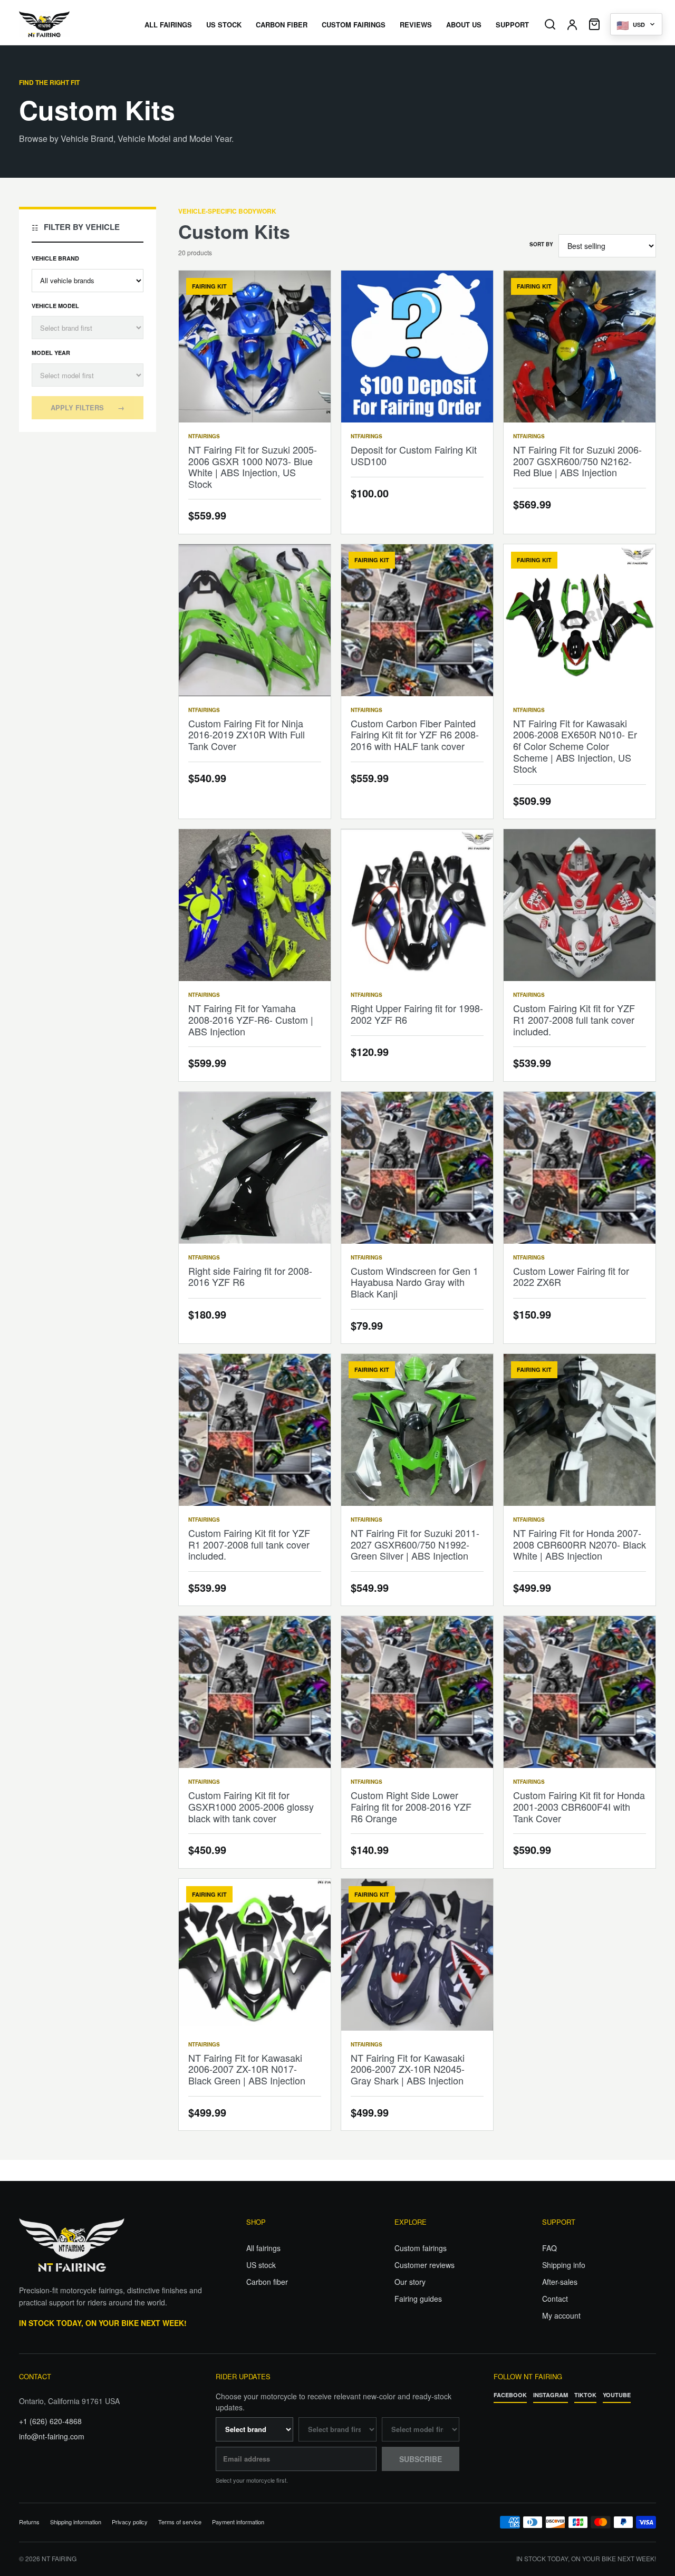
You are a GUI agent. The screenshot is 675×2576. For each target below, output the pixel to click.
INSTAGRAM (551, 2395)
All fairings (263, 2248)
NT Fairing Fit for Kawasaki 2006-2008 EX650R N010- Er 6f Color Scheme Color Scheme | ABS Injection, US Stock (575, 746)
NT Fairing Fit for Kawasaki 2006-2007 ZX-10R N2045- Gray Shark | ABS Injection (408, 2069)
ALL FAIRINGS (168, 25)
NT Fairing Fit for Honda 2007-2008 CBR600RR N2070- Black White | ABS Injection (580, 1544)
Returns (29, 2522)
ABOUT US (464, 25)
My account (561, 2315)
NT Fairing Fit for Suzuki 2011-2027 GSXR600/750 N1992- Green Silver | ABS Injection (415, 1544)
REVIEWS (416, 25)
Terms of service (180, 2522)
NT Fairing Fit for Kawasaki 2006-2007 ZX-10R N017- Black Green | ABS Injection (247, 2069)
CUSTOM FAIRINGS (354, 25)
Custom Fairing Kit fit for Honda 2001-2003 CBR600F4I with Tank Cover (579, 1806)
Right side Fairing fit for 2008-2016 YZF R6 (250, 1276)
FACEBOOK (510, 2395)
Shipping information (76, 2522)
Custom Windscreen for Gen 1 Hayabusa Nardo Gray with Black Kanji (414, 1282)
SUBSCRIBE (421, 2459)
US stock (261, 2265)
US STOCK (224, 25)
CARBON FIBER (282, 25)
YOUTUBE (617, 2395)
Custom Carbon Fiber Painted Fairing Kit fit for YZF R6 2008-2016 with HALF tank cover (415, 734)
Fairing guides (418, 2299)
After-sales (560, 2282)
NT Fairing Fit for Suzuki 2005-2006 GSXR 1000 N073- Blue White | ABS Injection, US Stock (253, 467)
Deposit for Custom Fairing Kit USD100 (414, 455)
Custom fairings (421, 2248)
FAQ (549, 2248)
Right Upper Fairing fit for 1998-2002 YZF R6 (417, 1014)
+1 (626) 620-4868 (50, 2421)
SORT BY (541, 244)
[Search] (550, 24)
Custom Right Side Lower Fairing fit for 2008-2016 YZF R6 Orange (411, 1806)
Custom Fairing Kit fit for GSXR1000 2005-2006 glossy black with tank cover (251, 1806)
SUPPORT (512, 25)
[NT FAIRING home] (74, 24)
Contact (555, 2299)
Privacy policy (130, 2522)
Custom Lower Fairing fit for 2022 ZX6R (571, 1276)
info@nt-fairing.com (52, 2436)
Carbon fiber (267, 2282)
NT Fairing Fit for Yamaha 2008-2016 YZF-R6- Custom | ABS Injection (251, 1019)
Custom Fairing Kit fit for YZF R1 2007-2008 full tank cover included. (574, 1019)
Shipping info (564, 2265)
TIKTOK (585, 2395)
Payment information (238, 2522)
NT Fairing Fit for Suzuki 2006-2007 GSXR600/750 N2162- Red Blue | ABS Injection (577, 461)
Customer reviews (425, 2265)
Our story (410, 2282)
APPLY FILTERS (88, 407)
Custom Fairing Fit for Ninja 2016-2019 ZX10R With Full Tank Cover (247, 734)
